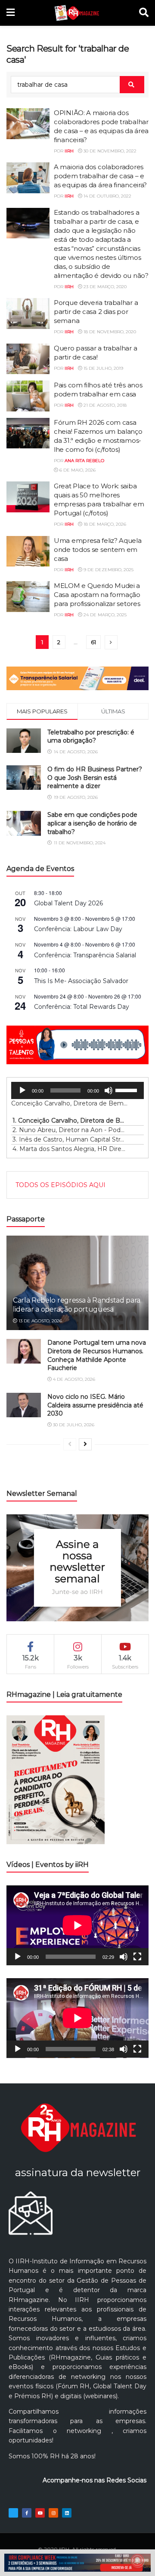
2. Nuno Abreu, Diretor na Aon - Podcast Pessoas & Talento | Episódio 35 (69, 1130)
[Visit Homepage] (77, 13)
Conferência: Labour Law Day (78, 929)
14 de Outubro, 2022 (107, 196)
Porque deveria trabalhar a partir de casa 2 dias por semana (96, 312)
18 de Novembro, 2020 (109, 332)
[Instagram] (53, 2513)
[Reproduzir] (22, 1090)
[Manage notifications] (137, 2561)
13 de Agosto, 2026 (40, 1321)
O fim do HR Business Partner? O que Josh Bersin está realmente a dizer (95, 778)
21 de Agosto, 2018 (104, 405)
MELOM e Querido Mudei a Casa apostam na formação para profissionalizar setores (97, 595)
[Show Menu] (11, 13)
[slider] (127, 1090)
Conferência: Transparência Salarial (85, 955)
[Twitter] (13, 2513)
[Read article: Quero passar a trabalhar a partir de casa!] (28, 359)
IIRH (69, 151)
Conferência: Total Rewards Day (82, 1007)
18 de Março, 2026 (104, 524)
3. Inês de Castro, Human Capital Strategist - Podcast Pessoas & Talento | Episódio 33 (69, 1139)
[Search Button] (144, 13)
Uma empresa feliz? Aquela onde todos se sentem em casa (98, 550)
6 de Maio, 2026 (77, 470)
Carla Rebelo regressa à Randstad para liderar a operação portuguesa (77, 1305)
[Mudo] (108, 1090)
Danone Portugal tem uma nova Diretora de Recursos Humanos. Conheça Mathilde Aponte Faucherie (97, 1355)
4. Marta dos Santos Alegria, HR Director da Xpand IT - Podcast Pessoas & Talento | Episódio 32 (69, 1149)
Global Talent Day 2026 (68, 903)
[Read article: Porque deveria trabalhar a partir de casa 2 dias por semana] (28, 314)
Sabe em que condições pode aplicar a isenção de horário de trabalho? (92, 823)
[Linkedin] (67, 2513)
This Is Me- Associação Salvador (81, 981)
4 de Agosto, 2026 (73, 1379)
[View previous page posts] (70, 1444)
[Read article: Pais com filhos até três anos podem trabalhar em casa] (28, 396)
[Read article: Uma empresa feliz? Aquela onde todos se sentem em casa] (28, 551)
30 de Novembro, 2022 (109, 151)
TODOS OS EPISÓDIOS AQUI (60, 1185)
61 (93, 642)
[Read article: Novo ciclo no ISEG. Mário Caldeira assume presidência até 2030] (24, 1405)
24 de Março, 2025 (104, 615)
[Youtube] (40, 2513)
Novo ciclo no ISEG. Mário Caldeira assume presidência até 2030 (95, 1405)
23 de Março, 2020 (104, 287)
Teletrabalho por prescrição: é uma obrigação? (91, 737)
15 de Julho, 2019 (103, 368)
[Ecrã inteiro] (137, 1957)
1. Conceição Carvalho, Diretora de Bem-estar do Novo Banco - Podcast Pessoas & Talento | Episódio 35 (69, 1121)
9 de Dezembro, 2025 (108, 570)
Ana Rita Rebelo (84, 461)
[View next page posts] (85, 1444)
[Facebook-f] (27, 2513)
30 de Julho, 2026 (73, 1425)
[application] (77, 1090)
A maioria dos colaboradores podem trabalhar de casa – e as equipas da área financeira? (100, 176)
